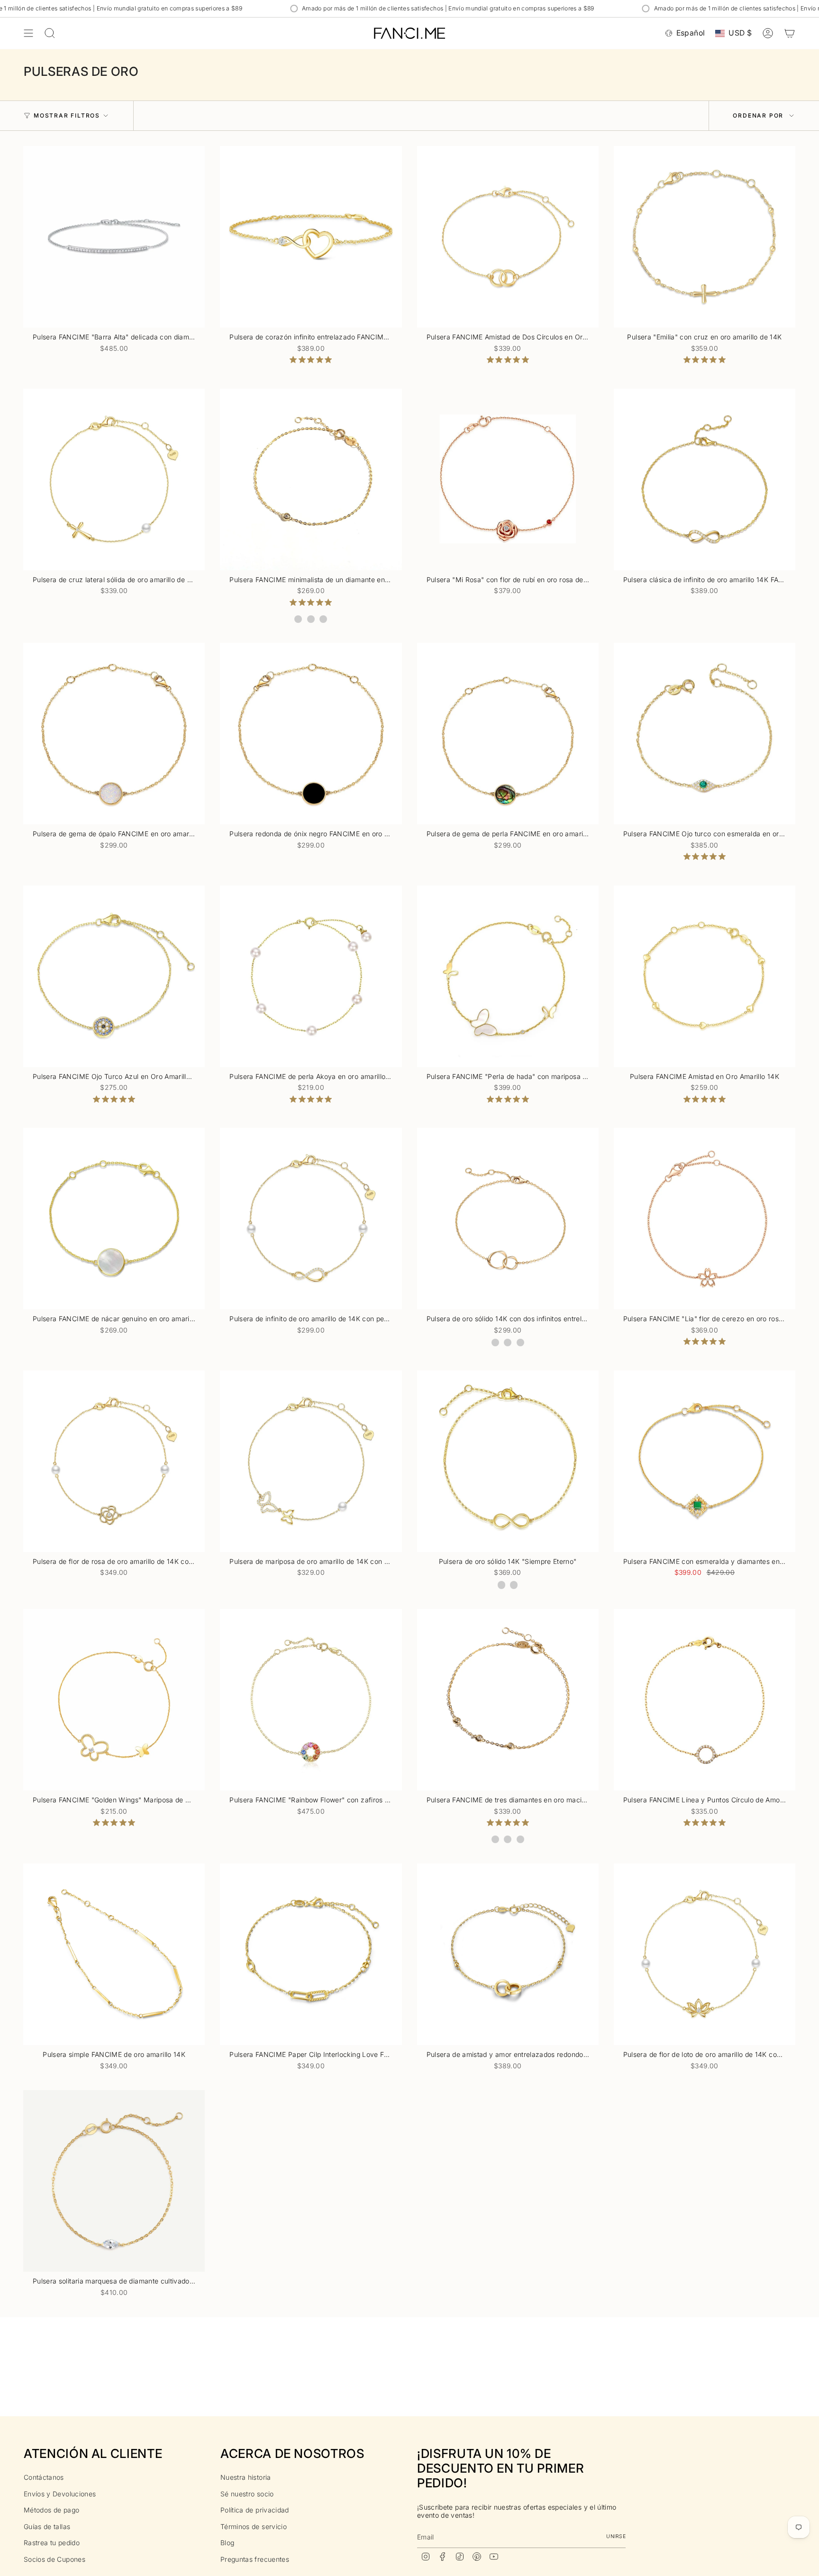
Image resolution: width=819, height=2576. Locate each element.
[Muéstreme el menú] (28, 33)
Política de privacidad (255, 2510)
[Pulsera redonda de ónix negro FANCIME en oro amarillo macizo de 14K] (311, 734)
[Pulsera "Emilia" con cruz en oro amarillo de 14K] (705, 237)
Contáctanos (44, 2477)
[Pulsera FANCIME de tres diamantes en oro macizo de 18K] (508, 1700)
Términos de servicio (254, 2526)
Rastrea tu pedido (52, 2543)
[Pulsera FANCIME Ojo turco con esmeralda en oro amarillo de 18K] (705, 734)
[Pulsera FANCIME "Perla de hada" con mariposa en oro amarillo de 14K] (508, 976)
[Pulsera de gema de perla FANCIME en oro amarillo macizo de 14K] (508, 734)
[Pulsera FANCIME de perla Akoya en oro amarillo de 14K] (311, 976)
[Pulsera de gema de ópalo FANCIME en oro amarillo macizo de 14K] (114, 734)
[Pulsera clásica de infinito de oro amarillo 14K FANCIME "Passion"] (705, 480)
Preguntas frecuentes (255, 2559)
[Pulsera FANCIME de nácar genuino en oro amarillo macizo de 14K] (114, 1219)
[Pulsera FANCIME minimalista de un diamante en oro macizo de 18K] (311, 480)
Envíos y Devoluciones (60, 2494)
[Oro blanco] (298, 619)
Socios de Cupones (55, 2559)
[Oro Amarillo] (311, 619)
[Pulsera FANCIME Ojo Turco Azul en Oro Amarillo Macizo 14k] (114, 976)
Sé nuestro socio (247, 2494)
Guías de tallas (47, 2526)
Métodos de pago (51, 2510)
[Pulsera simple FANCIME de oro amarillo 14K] (114, 1954)
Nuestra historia (246, 2477)
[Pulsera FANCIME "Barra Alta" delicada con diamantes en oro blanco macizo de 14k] (114, 237)
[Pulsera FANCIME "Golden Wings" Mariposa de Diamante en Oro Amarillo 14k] (114, 1700)
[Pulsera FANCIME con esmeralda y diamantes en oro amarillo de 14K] (705, 1461)
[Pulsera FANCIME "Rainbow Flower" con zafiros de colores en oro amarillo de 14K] (311, 1700)
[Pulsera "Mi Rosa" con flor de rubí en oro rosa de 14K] (508, 480)
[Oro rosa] (323, 619)
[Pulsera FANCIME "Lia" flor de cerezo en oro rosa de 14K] (705, 1219)
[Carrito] (790, 33)
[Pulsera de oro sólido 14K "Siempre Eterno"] (508, 1461)
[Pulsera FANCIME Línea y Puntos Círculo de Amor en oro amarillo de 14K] (705, 1700)
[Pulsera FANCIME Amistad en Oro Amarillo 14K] (705, 976)
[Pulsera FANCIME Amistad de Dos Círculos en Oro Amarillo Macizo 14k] (508, 237)
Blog (227, 2543)
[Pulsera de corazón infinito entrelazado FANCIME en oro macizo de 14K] (311, 237)
